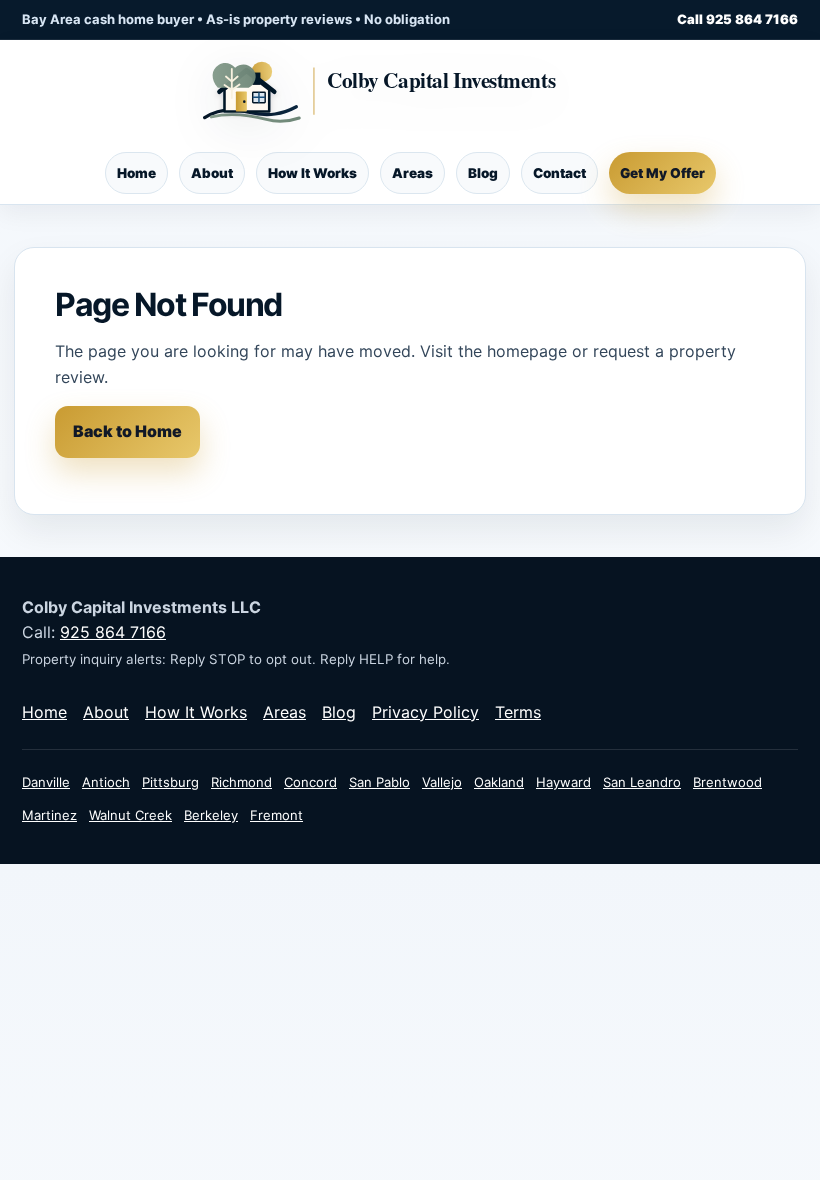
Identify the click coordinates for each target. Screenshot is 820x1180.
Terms (518, 712)
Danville (46, 782)
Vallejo (442, 782)
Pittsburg (170, 782)
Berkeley (211, 815)
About (212, 173)
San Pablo (379, 782)
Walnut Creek (130, 815)
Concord (310, 782)
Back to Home (127, 431)
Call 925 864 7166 (737, 19)
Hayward (563, 782)
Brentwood (727, 782)
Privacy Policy (425, 712)
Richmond (241, 782)
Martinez (49, 815)
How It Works (312, 173)
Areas (412, 173)
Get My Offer (662, 173)
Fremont (276, 815)
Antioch (106, 782)
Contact (559, 173)
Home (136, 173)
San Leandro (642, 782)
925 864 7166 (113, 632)
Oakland (499, 782)
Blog (483, 173)
